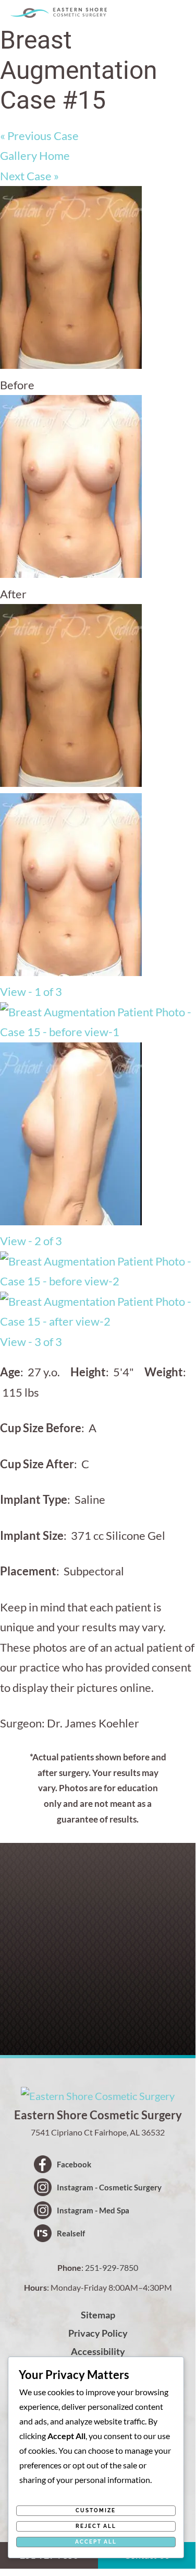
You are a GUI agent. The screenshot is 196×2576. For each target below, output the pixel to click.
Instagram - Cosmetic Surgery (109, 2187)
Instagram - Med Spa (93, 2210)
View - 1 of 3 (31, 991)
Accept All (96, 2542)
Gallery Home (35, 155)
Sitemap (98, 2315)
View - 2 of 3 (31, 1241)
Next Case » (29, 176)
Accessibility (98, 2351)
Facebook (74, 2164)
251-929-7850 (112, 2267)
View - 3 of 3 (31, 1342)
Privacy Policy (98, 2333)
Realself (71, 2233)
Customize (96, 2510)
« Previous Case (39, 136)
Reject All (96, 2526)
